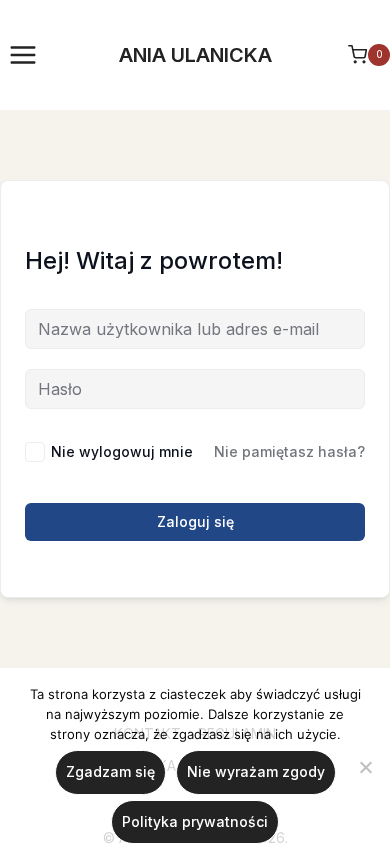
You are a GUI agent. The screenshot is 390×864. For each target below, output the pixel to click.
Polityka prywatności (195, 821)
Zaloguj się (195, 521)
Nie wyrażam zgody (256, 771)
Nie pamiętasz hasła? (289, 451)
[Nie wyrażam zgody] (365, 767)
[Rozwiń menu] (23, 54)
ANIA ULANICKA (195, 55)
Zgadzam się (110, 771)
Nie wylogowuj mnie (122, 451)
